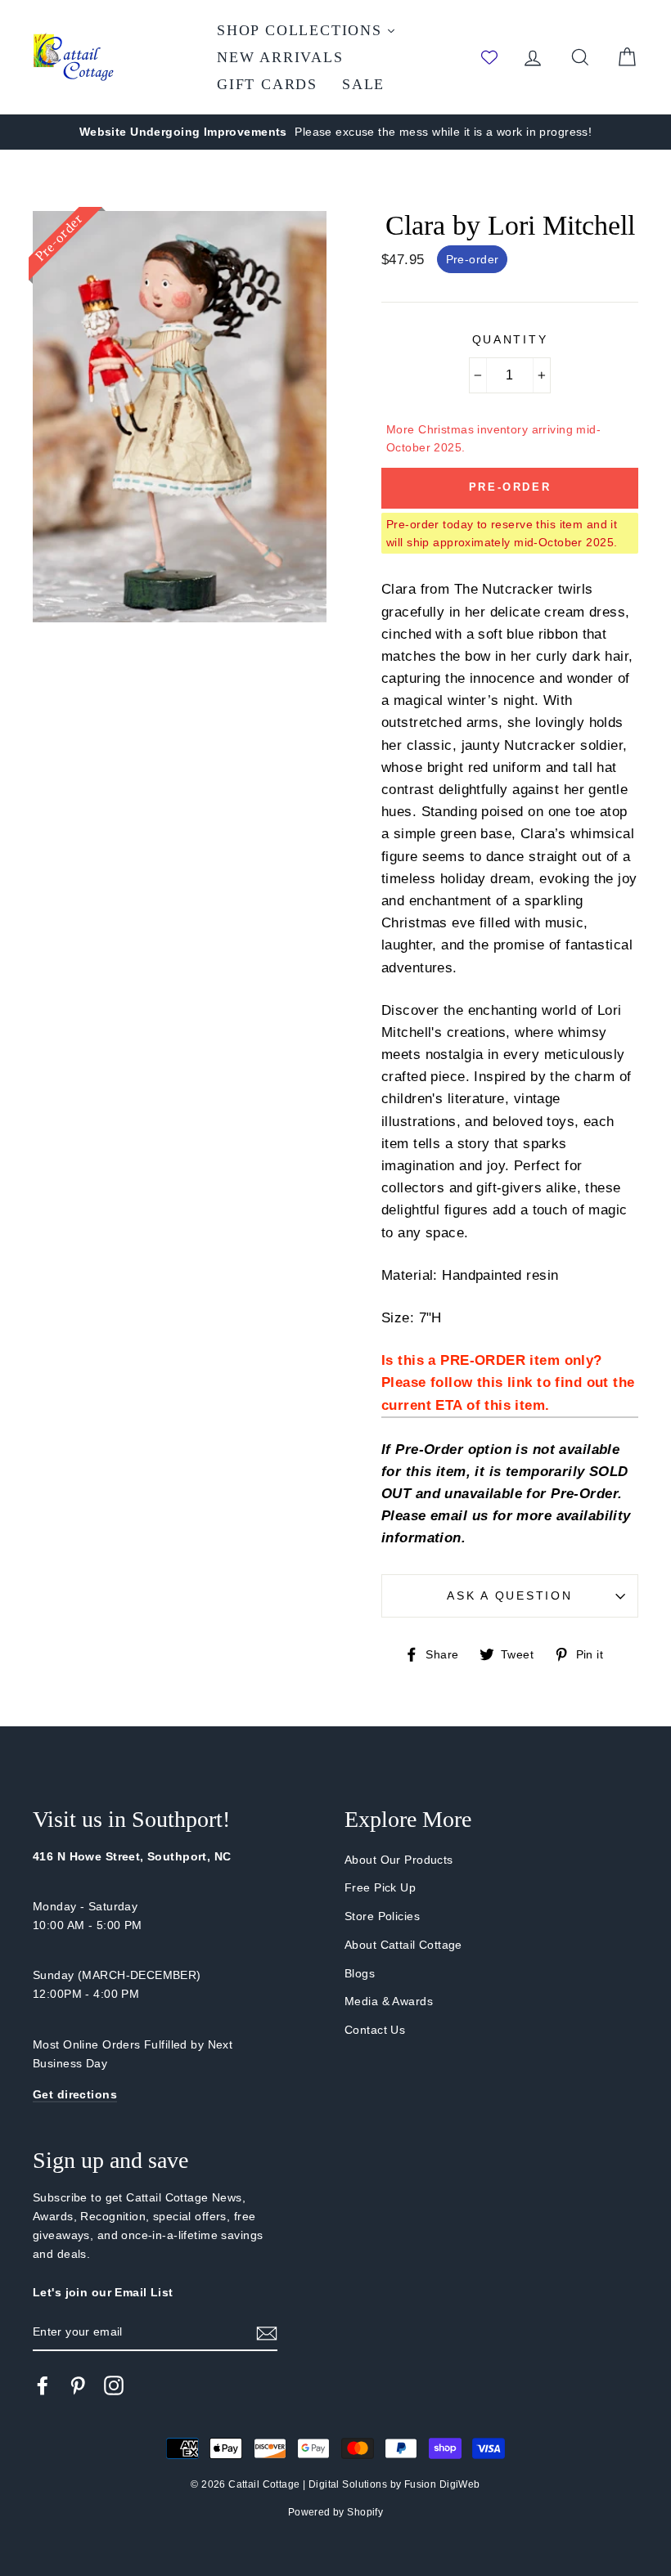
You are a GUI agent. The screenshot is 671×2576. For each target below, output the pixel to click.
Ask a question (509, 1596)
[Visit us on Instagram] (114, 2385)
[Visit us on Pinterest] (78, 2385)
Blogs (360, 1973)
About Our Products (399, 1860)
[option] (335, 132)
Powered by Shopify (336, 2512)
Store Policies (382, 1916)
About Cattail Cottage (403, 1945)
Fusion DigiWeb (442, 2484)
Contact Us (375, 2030)
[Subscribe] (267, 2333)
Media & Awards (389, 2001)
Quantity (510, 340)
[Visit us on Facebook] (43, 2385)
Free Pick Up (380, 1887)
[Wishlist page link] (489, 57)
